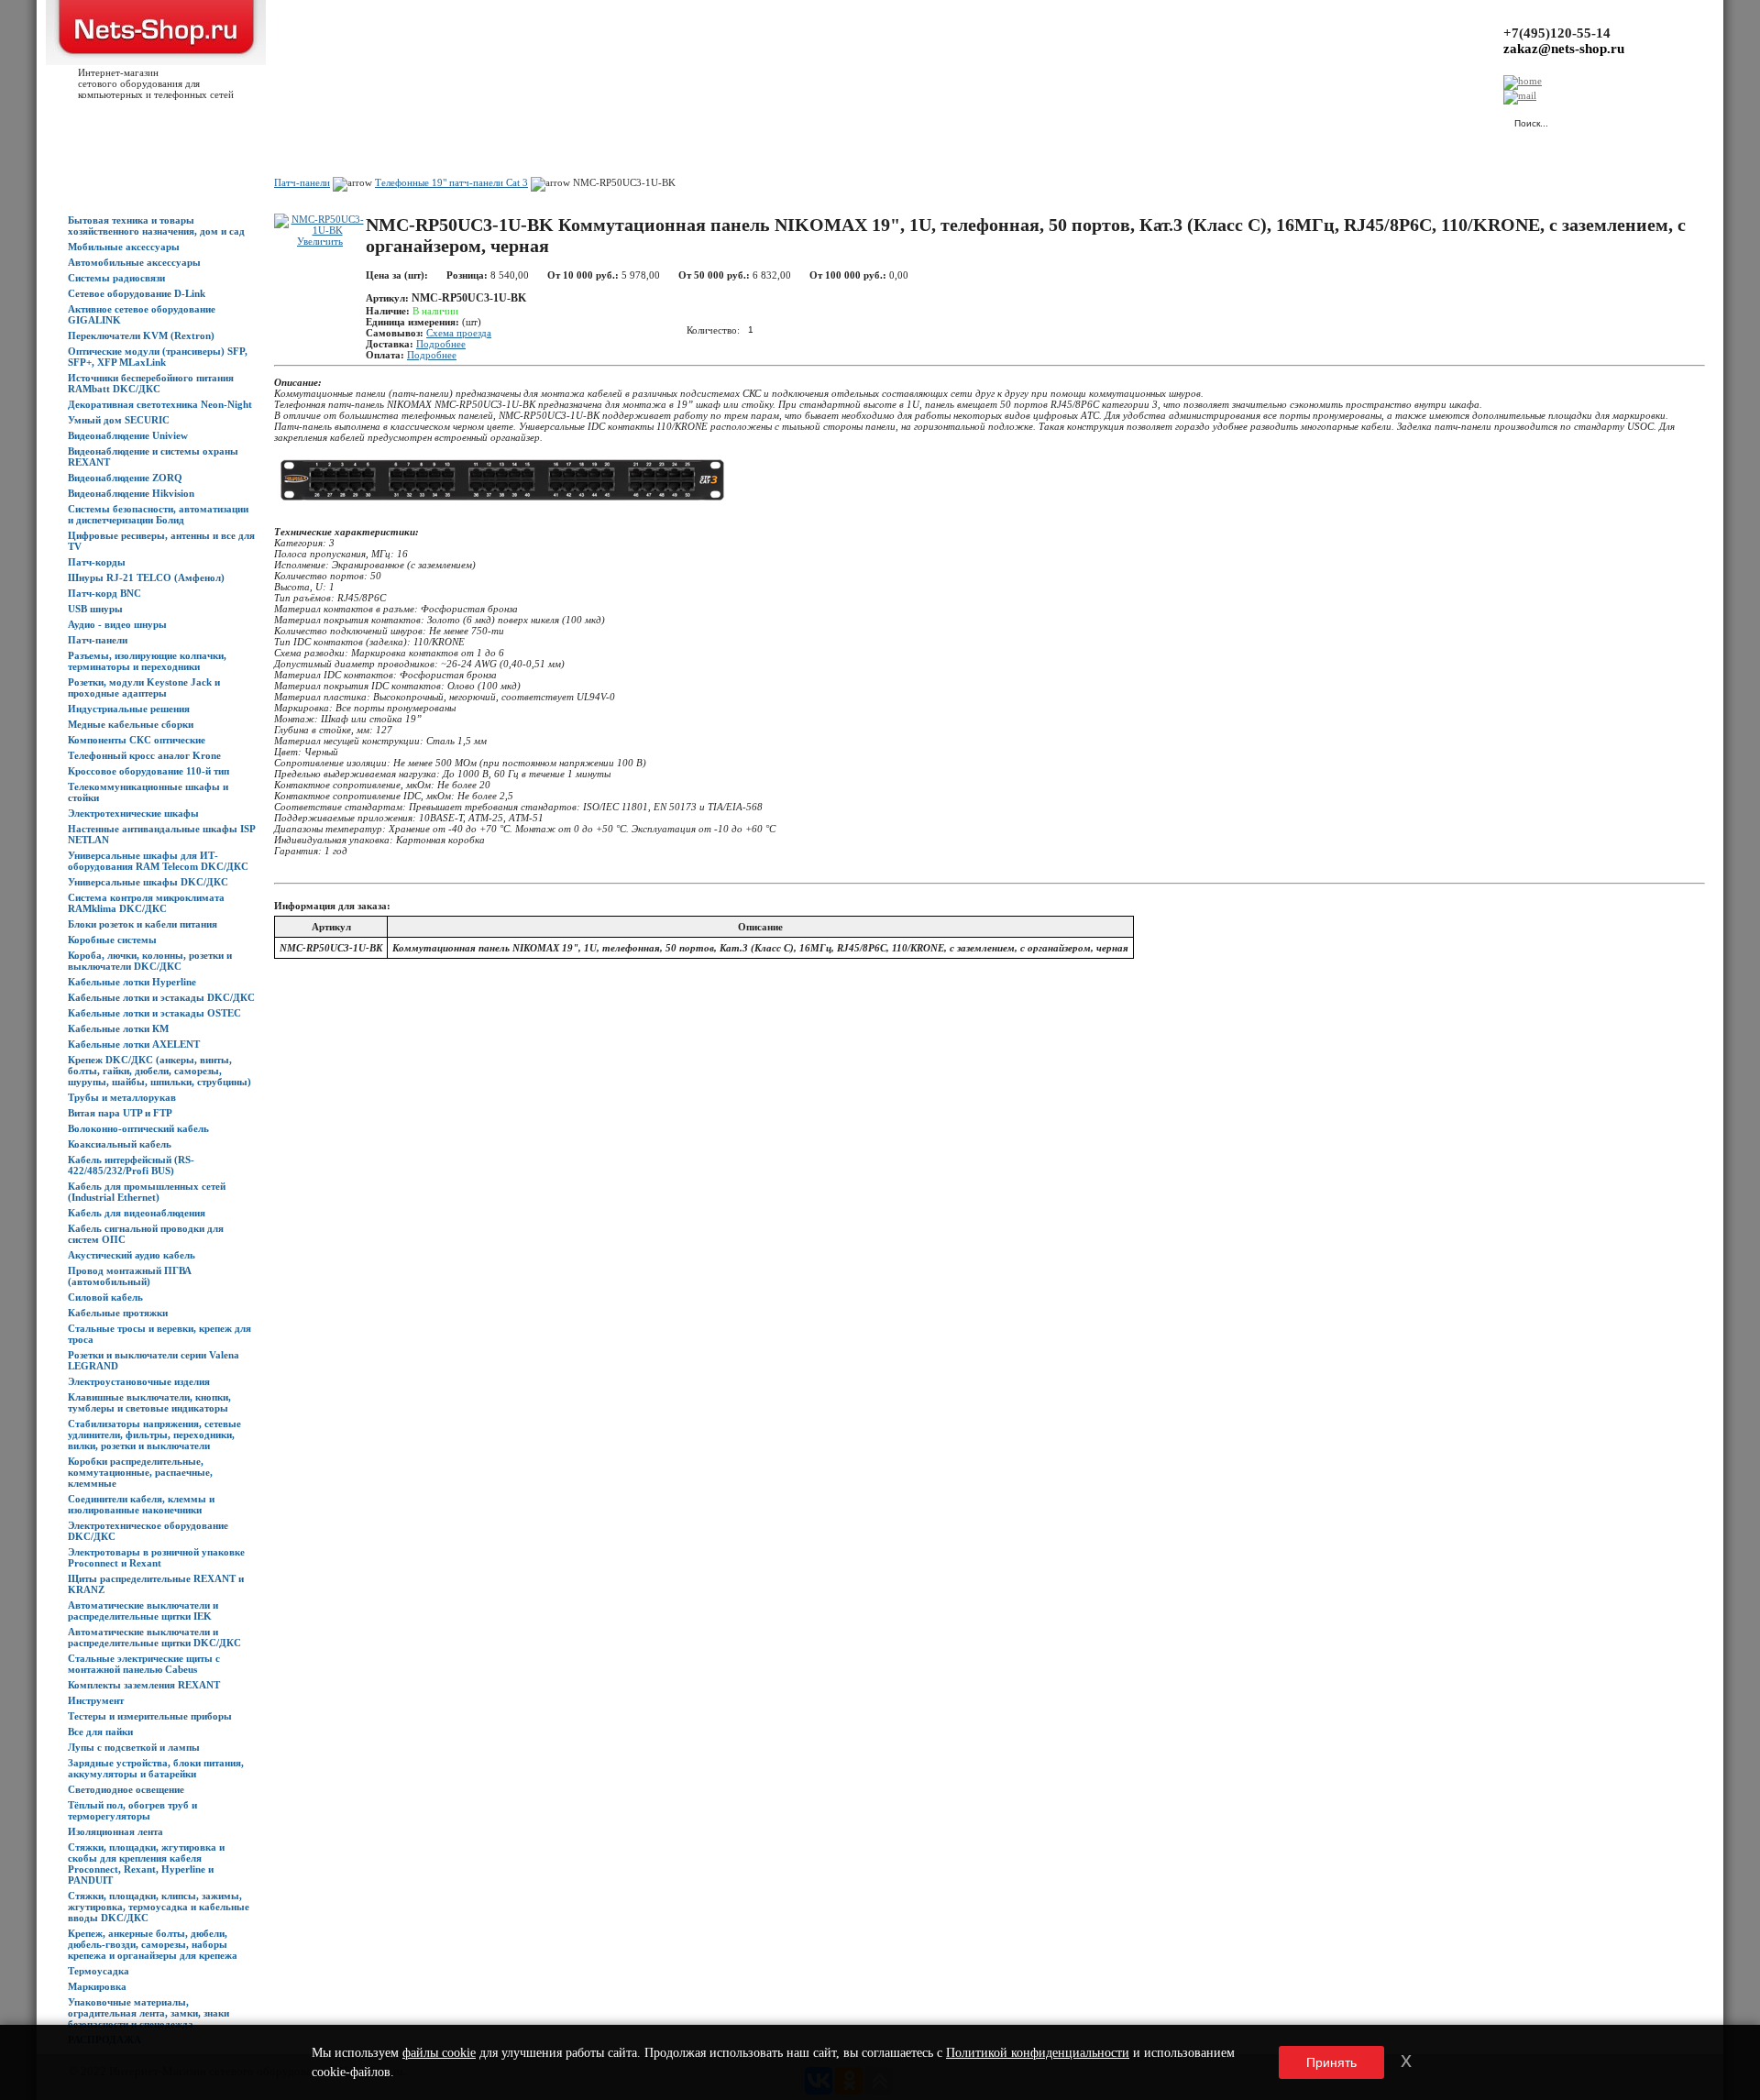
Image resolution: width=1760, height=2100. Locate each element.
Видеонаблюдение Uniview (128, 435)
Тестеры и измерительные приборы (150, 1716)
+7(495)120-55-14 (1557, 33)
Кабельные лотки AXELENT (134, 1044)
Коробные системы (112, 940)
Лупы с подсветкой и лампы (134, 1747)
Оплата (324, 120)
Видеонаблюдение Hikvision (131, 493)
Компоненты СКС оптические (137, 740)
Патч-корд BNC (104, 593)
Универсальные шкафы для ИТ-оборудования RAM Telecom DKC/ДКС (158, 861)
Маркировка (97, 1986)
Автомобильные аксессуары (134, 262)
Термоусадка (99, 1971)
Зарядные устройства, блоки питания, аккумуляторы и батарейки (156, 1768)
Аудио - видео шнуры (117, 624)
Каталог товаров (153, 120)
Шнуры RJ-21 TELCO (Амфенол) (146, 577)
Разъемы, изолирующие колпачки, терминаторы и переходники (147, 661)
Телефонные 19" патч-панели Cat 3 (451, 182)
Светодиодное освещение (126, 1789)
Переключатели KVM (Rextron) (141, 335)
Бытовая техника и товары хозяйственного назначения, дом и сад (156, 225)
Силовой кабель (105, 1297)
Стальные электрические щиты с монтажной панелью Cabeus (144, 1664)
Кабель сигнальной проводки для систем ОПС (146, 1234)
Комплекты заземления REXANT (144, 1685)
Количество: (713, 329)
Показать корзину (1306, 115)
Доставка (274, 120)
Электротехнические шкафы (133, 813)
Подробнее (441, 344)
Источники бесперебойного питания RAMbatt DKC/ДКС (151, 383)
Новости (221, 120)
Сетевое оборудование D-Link (137, 293)
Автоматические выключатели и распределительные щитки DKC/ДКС (154, 1637)
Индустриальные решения (129, 709)
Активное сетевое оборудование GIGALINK (142, 314)
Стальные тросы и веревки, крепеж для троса (159, 1334)
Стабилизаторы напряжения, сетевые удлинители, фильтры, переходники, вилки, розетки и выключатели (154, 1435)
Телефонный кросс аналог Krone (144, 755)
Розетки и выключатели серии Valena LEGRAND (154, 1360)
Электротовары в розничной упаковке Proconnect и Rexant (156, 1557)
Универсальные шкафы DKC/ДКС (148, 882)
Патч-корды (97, 562)
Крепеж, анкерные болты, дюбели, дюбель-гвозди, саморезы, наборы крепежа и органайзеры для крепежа (153, 1944)
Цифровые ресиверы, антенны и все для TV (161, 541)
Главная (86, 120)
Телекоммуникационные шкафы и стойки (148, 792)
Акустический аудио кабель (132, 1255)
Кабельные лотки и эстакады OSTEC (154, 1013)
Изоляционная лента (115, 1831)
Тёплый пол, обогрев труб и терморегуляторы (132, 1810)
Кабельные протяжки (118, 1313)
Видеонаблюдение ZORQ (125, 478)
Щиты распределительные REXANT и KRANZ (156, 1584)
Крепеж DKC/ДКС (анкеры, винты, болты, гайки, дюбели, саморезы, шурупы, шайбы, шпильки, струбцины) (159, 1071)
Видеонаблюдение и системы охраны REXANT (153, 456)
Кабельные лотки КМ (118, 1028)
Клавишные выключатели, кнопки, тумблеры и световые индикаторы (149, 1402)
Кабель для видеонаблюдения (137, 1213)
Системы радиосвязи (116, 278)
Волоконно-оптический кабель (138, 1128)
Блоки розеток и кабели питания (143, 924)
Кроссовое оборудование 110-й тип (148, 771)
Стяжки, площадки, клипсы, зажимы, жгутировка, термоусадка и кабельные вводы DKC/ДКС (159, 1907)
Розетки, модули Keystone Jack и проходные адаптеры (144, 687)
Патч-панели (98, 640)
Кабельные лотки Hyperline (132, 982)
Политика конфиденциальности (477, 120)
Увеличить (320, 241)
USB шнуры (95, 609)
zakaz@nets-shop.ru (1564, 49)
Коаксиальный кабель (120, 1144)
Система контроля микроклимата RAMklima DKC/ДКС (146, 903)
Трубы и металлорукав (122, 1097)
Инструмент (96, 1700)
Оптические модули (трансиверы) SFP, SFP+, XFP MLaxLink (158, 357)
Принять (1331, 2062)
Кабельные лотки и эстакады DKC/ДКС (161, 997)
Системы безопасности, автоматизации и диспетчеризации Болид (158, 514)
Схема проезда (459, 333)
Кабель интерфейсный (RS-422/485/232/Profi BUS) (131, 1165)
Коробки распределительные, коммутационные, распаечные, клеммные (140, 1472)
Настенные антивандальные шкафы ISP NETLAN (161, 834)
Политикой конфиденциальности (1038, 2053)
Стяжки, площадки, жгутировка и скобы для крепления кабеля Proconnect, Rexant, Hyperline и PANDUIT (146, 1864)
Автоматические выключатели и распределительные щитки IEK (143, 1611)
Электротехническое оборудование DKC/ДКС (148, 1531)
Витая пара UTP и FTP (120, 1113)
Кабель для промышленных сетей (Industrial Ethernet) (147, 1192)
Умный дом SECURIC (119, 420)
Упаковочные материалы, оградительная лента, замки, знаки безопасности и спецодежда (148, 2013)
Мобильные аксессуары (124, 247)
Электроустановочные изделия (139, 1381)
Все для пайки (100, 1732)
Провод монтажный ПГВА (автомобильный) (130, 1276)
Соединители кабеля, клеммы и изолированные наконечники (141, 1504)
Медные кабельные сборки (131, 724)
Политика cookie (596, 120)
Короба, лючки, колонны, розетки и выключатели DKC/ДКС (150, 961)
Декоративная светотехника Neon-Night (160, 404)
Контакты (374, 120)
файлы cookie (439, 2053)
